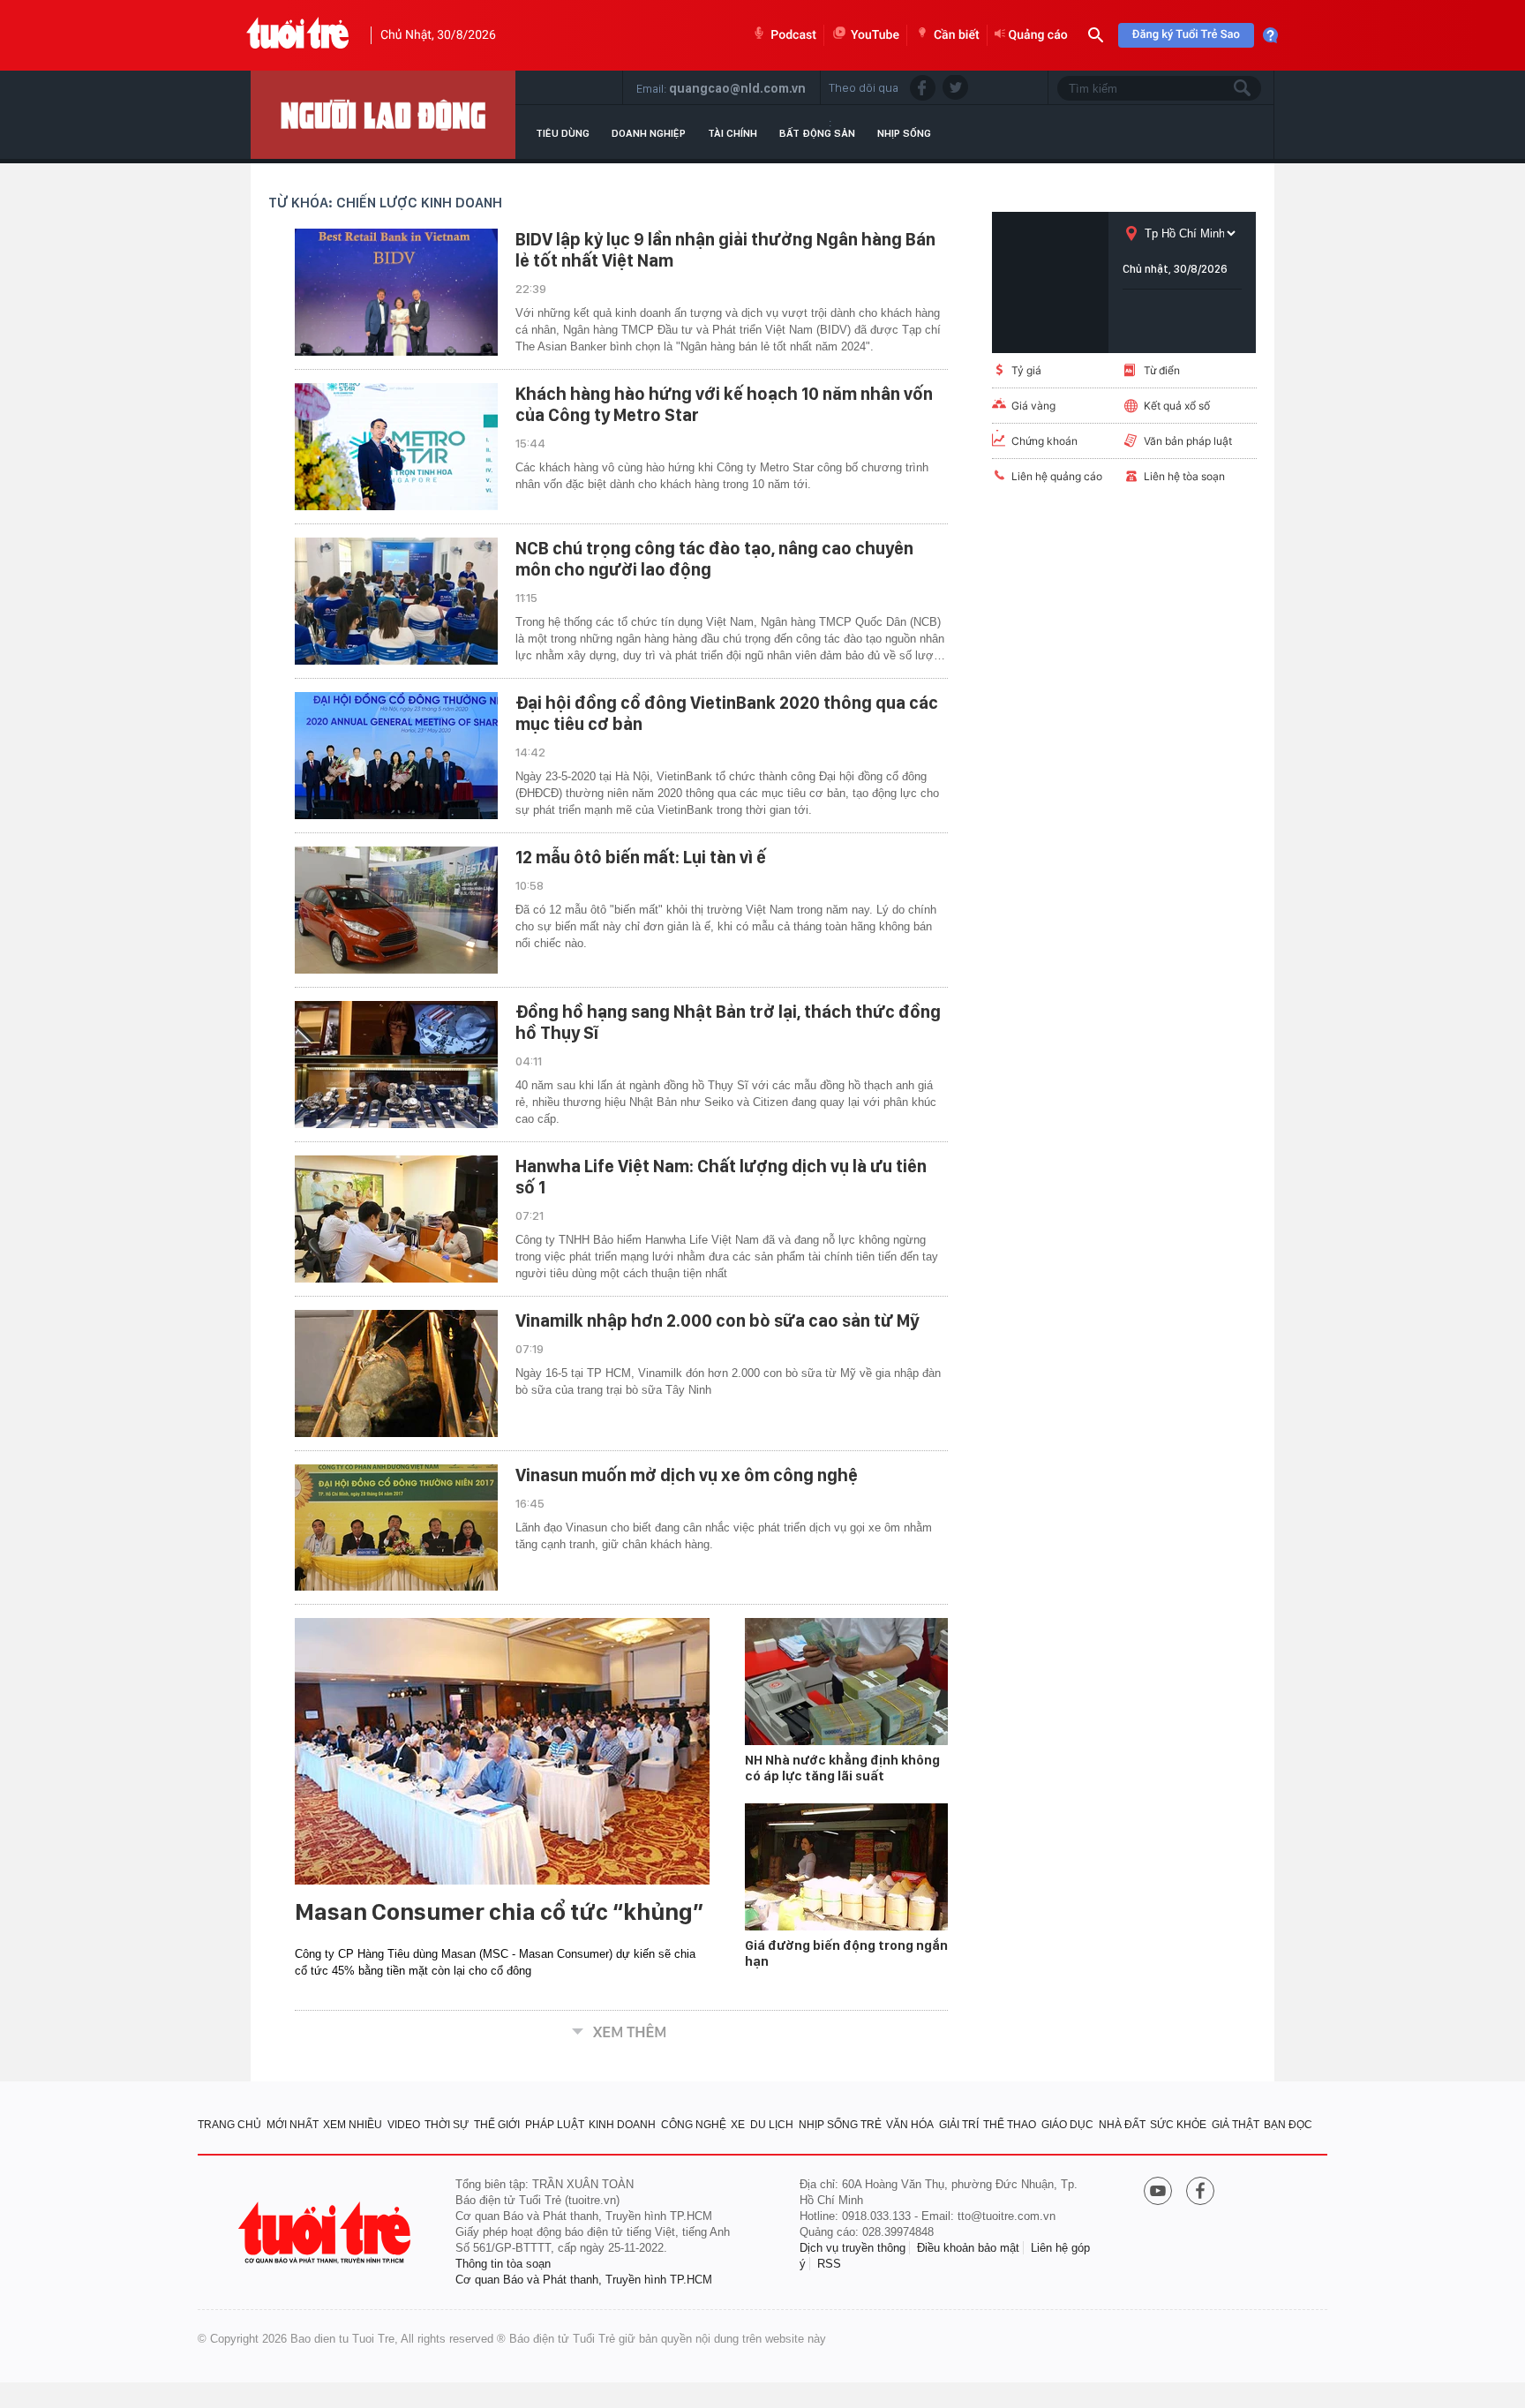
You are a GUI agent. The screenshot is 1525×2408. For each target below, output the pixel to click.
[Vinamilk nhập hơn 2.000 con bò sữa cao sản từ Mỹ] (396, 1373)
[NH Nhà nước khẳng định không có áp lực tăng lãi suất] (846, 1682)
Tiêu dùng (563, 133)
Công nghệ (694, 2125)
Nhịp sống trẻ (840, 2125)
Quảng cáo (1038, 35)
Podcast (793, 35)
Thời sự (447, 2125)
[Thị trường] (383, 115)
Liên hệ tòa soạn (1184, 476)
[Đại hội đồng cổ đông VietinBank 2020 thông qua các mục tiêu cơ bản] (396, 756)
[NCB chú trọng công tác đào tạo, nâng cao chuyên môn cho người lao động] (396, 601)
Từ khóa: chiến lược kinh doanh (385, 203)
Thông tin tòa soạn (503, 2264)
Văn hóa (910, 2125)
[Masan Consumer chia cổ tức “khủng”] (502, 1751)
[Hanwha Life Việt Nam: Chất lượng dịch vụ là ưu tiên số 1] (396, 1219)
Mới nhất (293, 2125)
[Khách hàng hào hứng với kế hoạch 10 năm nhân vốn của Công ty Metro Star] (396, 447)
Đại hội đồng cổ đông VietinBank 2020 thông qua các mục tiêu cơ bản (727, 713)
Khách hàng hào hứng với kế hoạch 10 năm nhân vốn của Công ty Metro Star (724, 404)
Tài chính (732, 133)
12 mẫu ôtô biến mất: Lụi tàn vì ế (641, 857)
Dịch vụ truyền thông (853, 2248)
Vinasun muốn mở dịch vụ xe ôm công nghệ (687, 1475)
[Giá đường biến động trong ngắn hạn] (846, 1867)
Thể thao (1010, 2125)
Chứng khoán (1044, 441)
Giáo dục (1067, 2125)
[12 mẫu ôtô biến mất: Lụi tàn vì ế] (396, 910)
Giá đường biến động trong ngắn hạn (846, 1953)
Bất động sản (817, 133)
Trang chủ (229, 2125)
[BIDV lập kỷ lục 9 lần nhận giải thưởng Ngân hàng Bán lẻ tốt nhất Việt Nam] (396, 292)
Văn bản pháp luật (1188, 441)
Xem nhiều (353, 2125)
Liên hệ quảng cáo (1057, 476)
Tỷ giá (1026, 370)
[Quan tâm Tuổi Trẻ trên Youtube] (1158, 2193)
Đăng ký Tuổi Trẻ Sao (1186, 35)
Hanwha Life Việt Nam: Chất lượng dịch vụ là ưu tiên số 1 (721, 1177)
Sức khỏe (1178, 2125)
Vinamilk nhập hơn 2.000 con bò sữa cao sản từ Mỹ (717, 1321)
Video (404, 2125)
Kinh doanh (622, 2125)
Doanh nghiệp (649, 133)
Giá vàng (1033, 406)
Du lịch (772, 2125)
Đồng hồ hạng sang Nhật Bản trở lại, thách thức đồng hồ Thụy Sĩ (728, 1022)
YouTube (875, 35)
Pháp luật (555, 2125)
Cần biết (957, 35)
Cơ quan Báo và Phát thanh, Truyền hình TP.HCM (584, 2280)
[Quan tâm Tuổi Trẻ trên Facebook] (1200, 2193)
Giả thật (1236, 2125)
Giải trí (959, 2125)
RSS (829, 2264)
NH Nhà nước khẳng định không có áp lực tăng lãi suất (842, 1768)
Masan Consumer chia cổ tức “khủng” (499, 1912)
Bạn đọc (1288, 2125)
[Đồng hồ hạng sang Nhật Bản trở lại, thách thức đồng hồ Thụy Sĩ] (396, 1065)
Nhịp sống (904, 133)
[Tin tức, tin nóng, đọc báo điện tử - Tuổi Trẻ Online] (298, 35)
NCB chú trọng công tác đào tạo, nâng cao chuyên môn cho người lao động (714, 559)
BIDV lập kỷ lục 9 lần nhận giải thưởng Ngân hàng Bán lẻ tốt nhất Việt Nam (725, 250)
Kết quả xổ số (1177, 406)
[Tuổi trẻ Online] (327, 2233)
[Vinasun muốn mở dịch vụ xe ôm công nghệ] (396, 1528)
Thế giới (497, 2125)
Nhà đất (1122, 2125)
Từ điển (1162, 370)
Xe (738, 2125)
